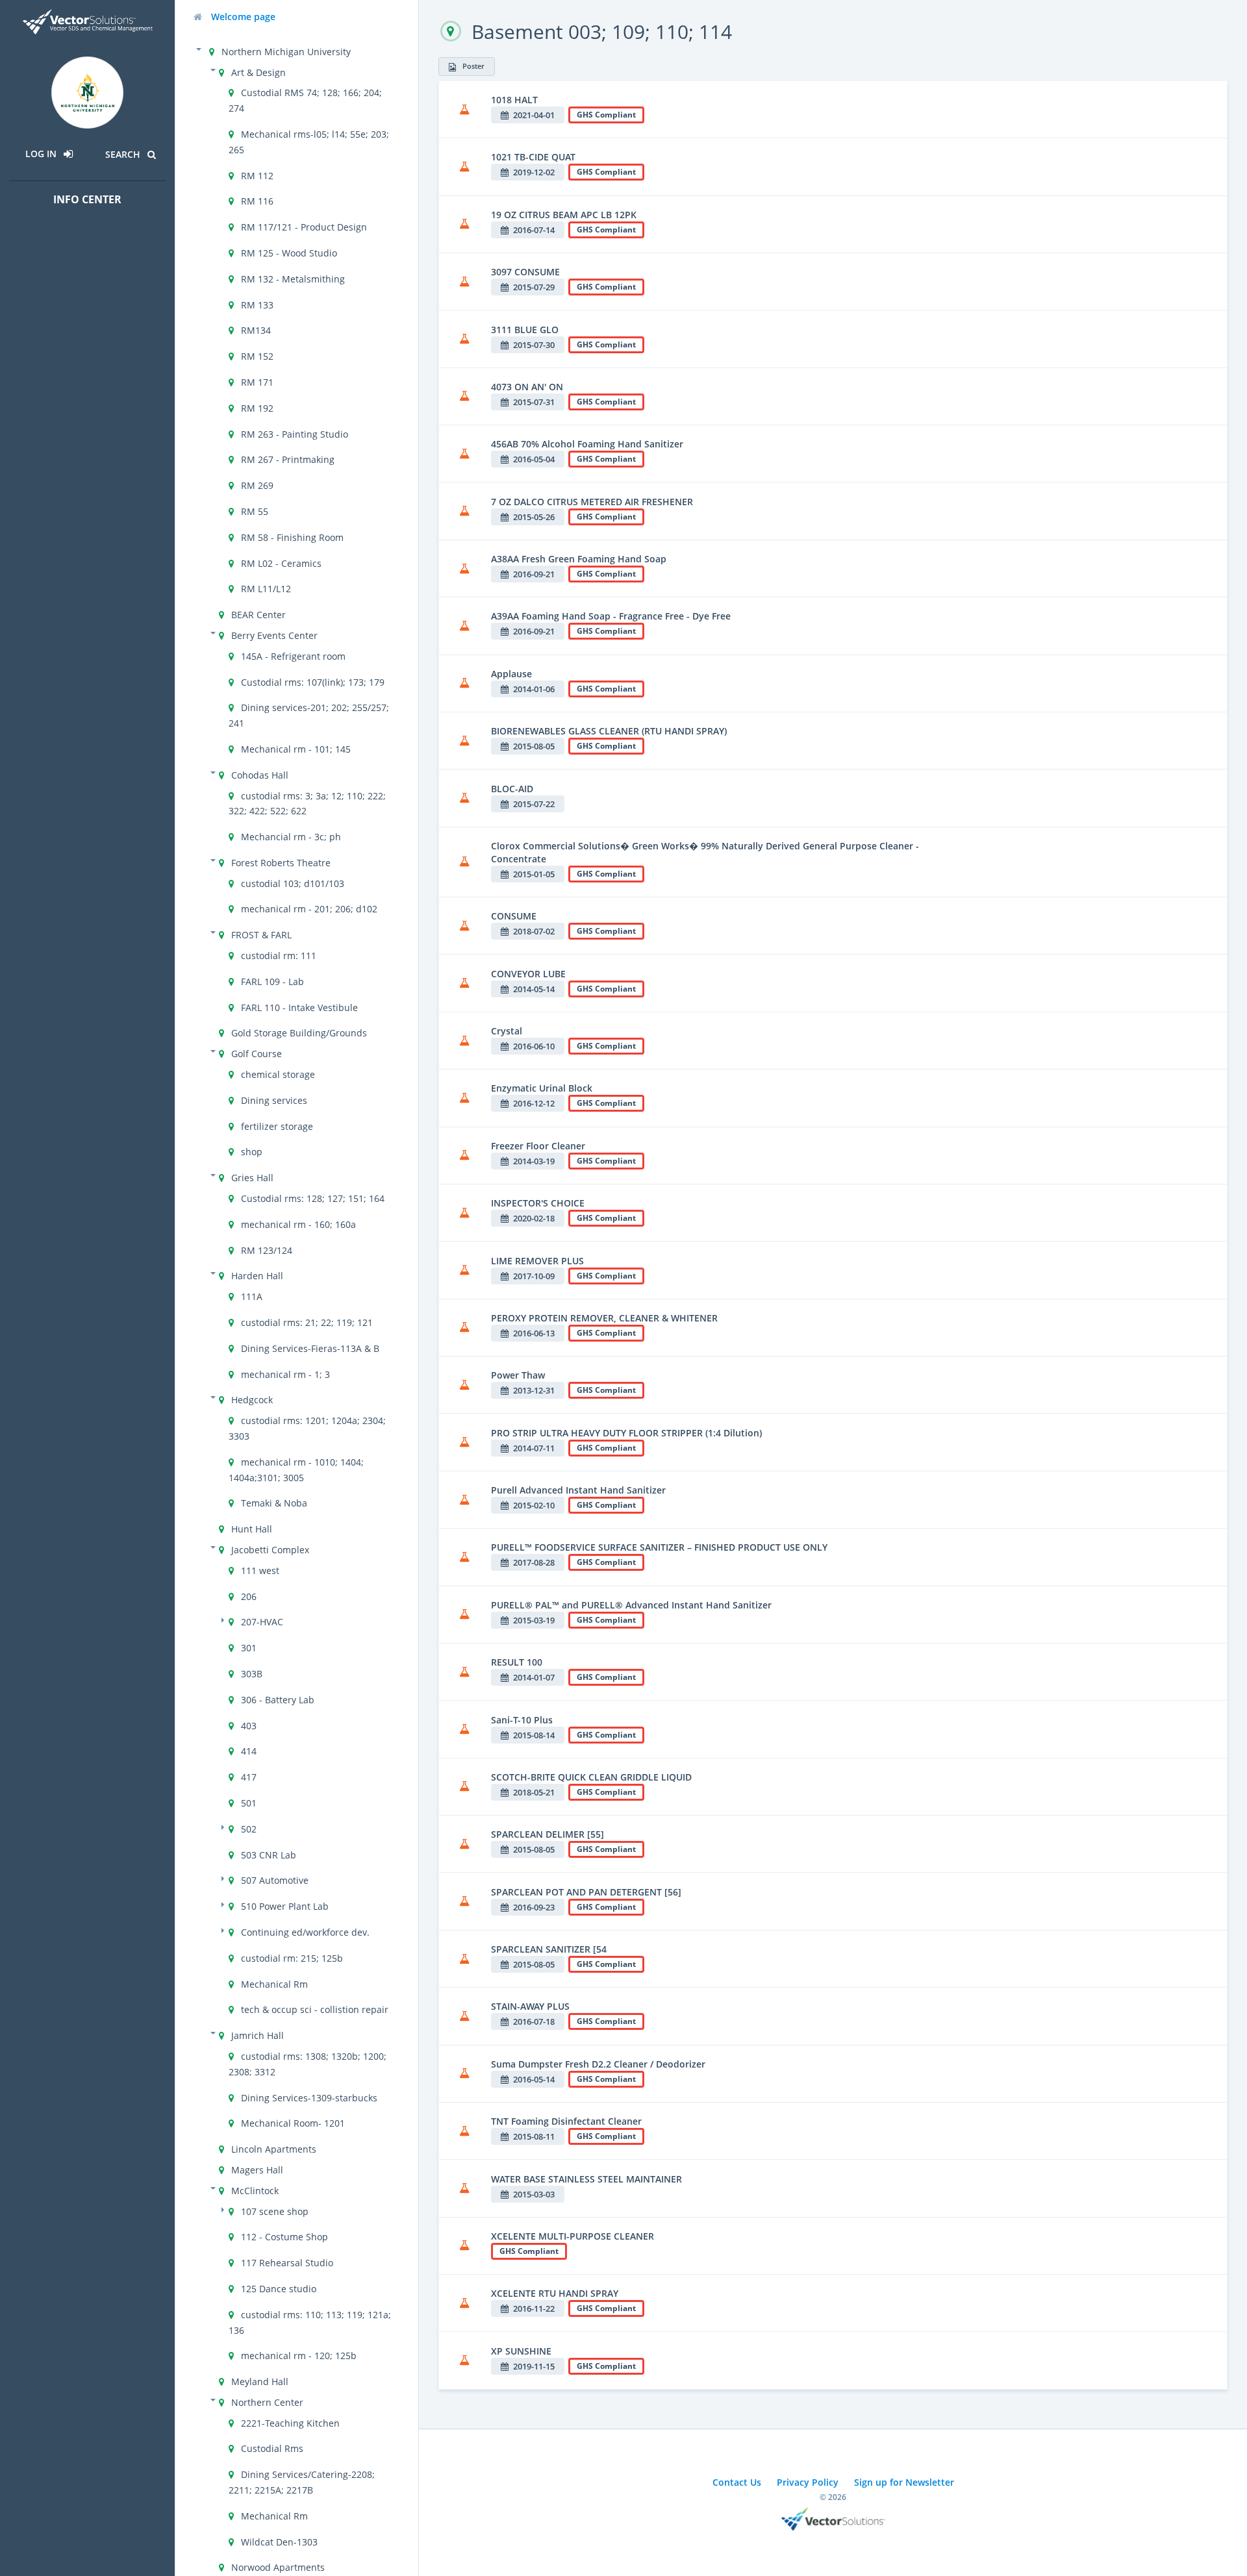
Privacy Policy (808, 2482)
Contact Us (737, 2482)
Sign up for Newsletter (904, 2482)
